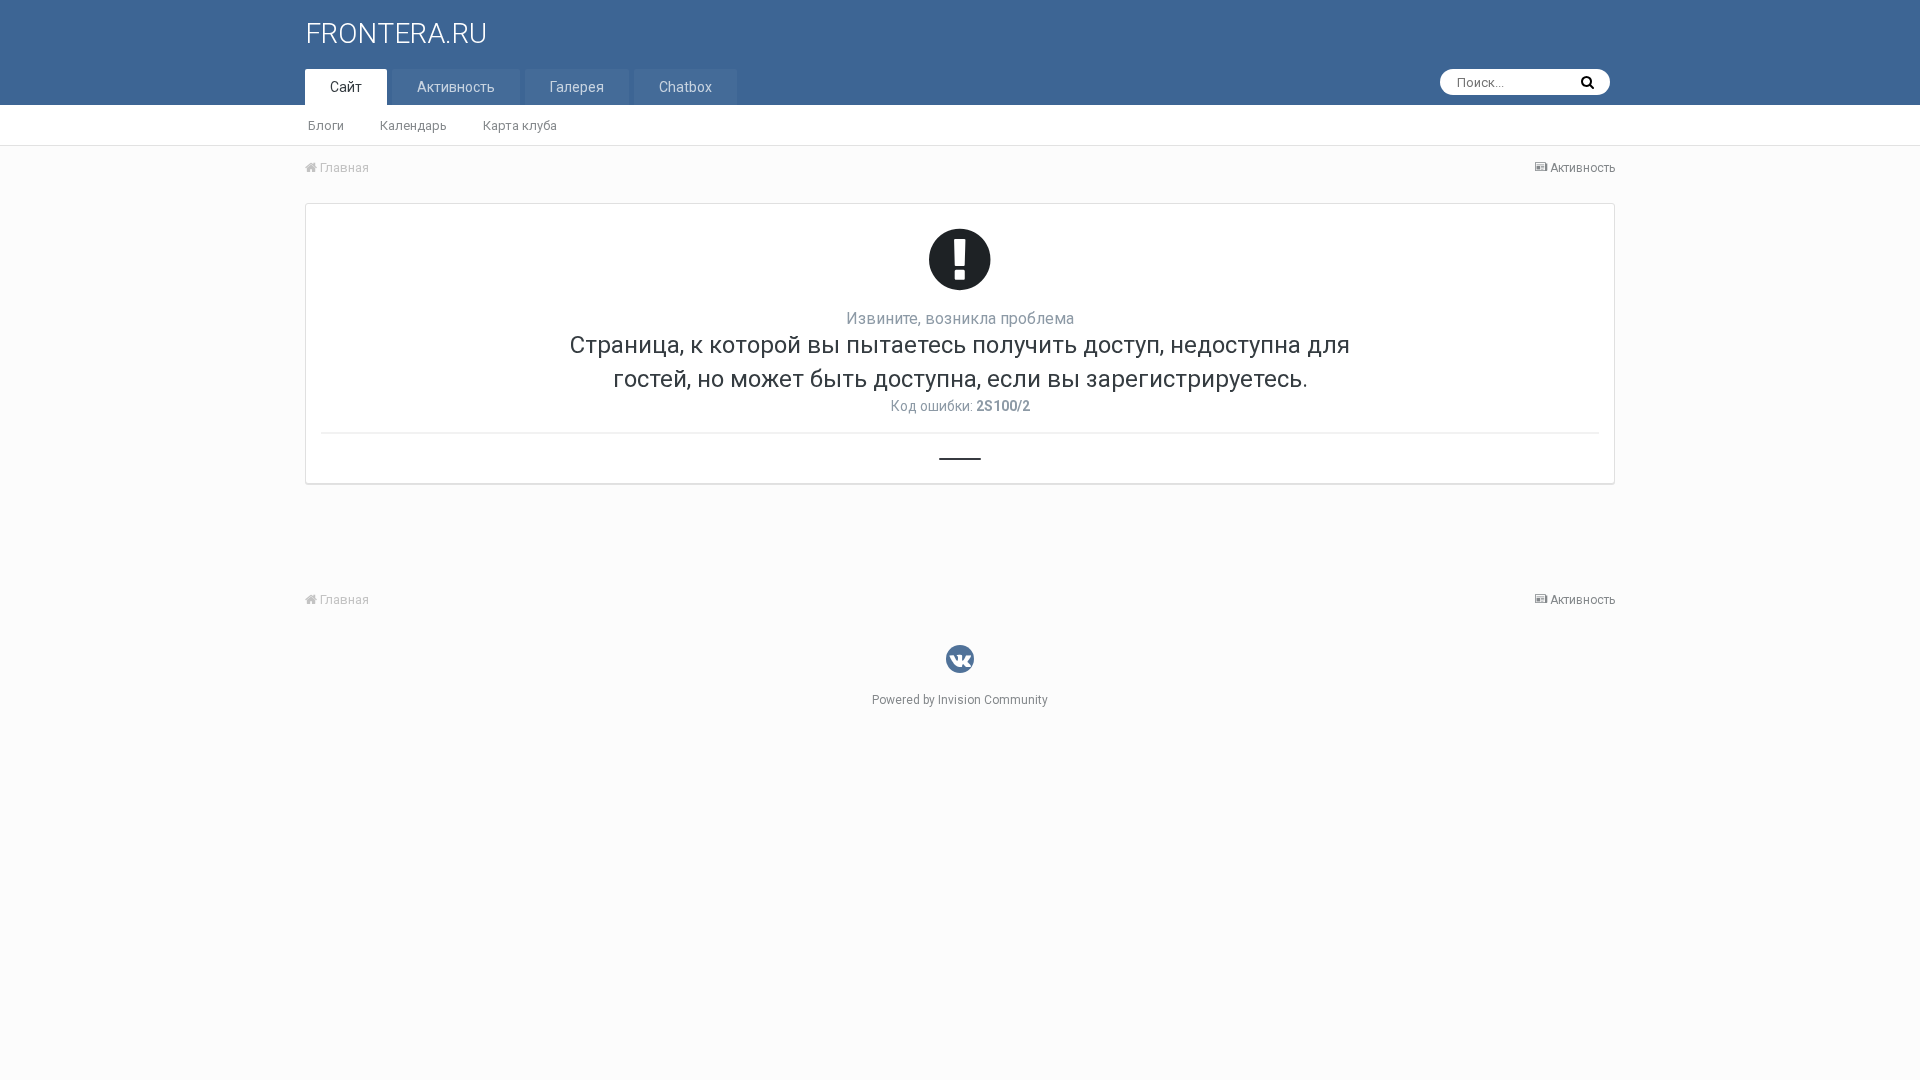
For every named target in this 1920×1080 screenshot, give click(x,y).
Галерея (577, 87)
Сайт (346, 87)
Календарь (413, 125)
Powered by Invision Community (960, 700)
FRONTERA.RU (396, 33)
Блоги (326, 125)
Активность (456, 87)
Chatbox (685, 87)
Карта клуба (520, 125)
